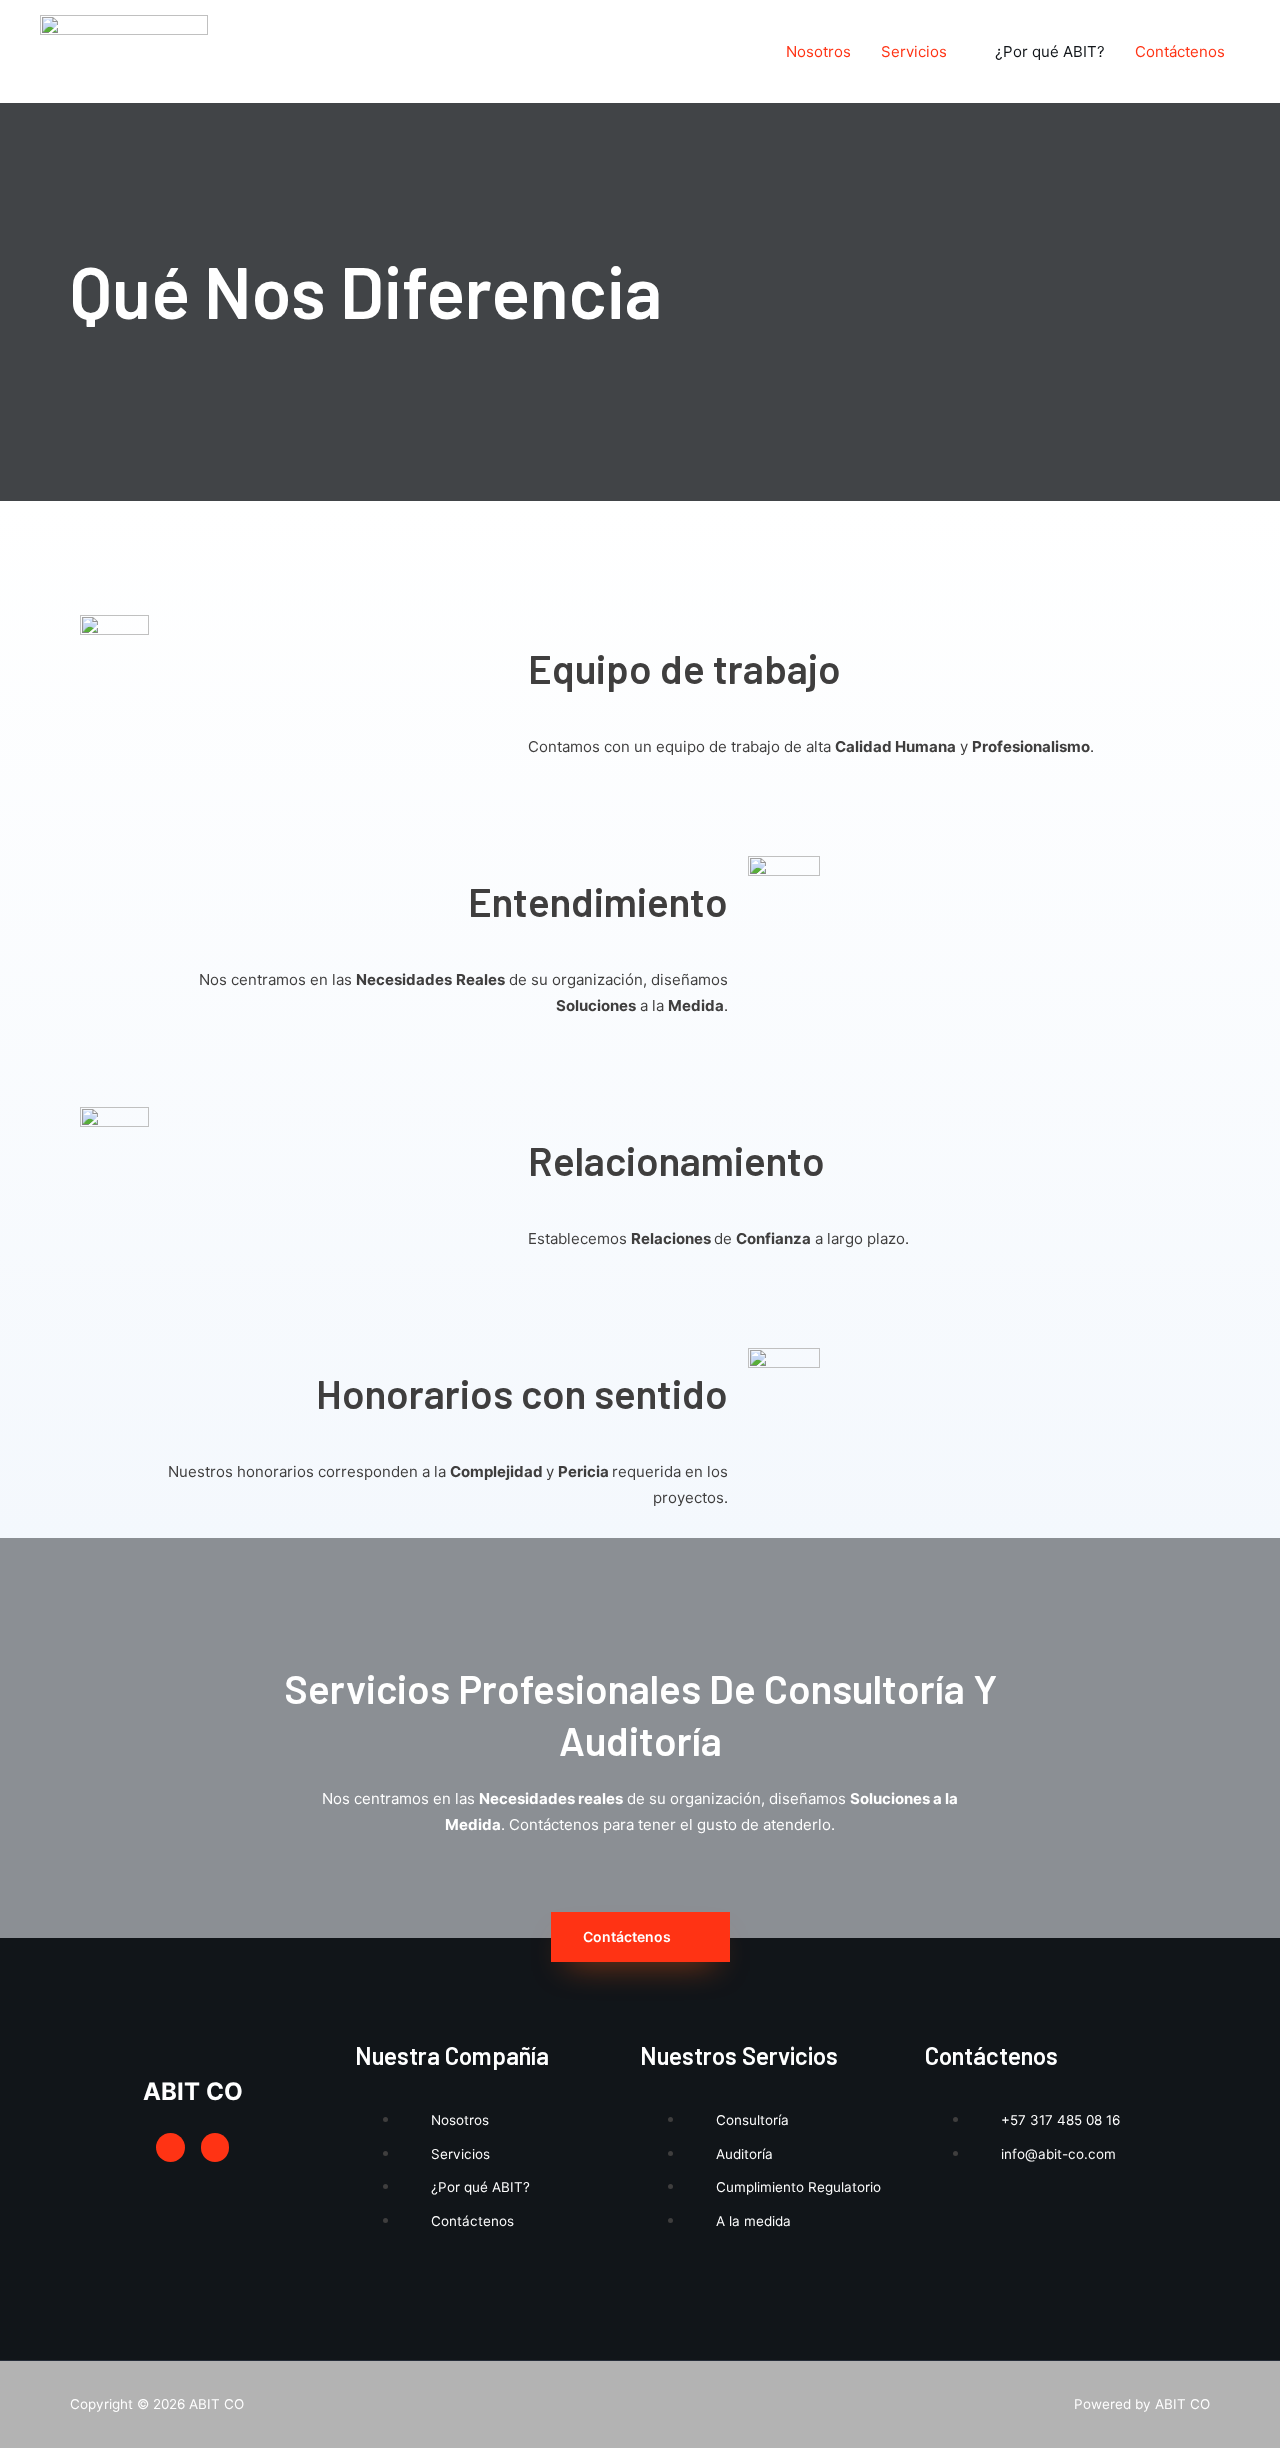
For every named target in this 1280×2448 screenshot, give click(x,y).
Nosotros (818, 51)
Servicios (914, 51)
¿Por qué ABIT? (1050, 51)
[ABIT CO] (124, 50)
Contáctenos (1180, 51)
